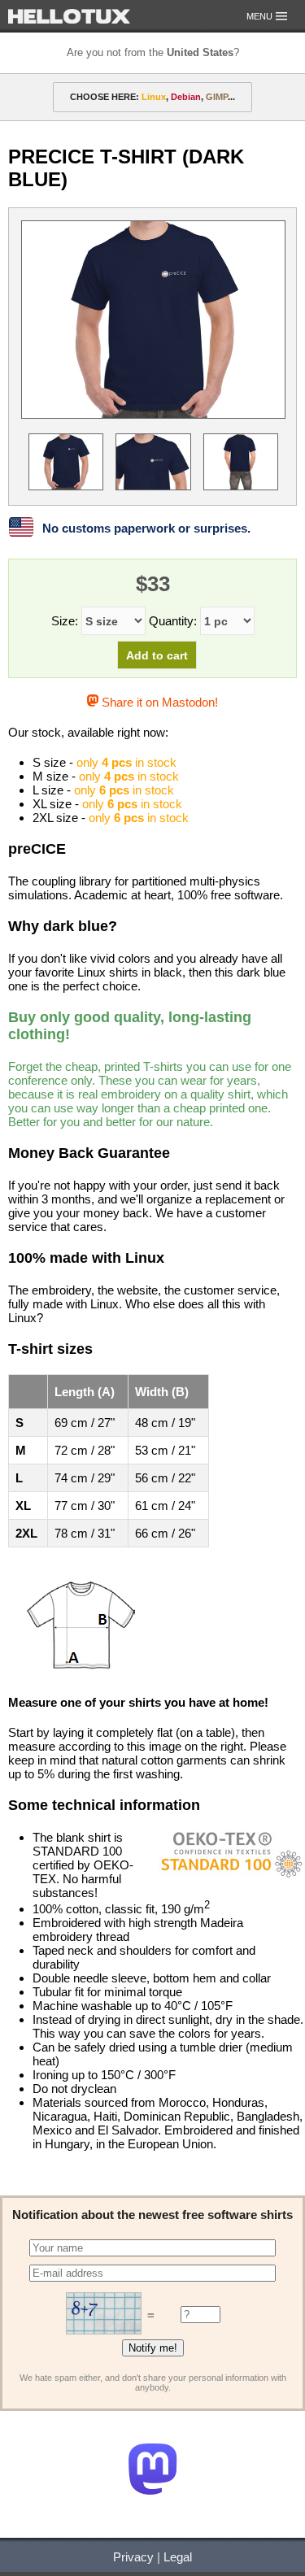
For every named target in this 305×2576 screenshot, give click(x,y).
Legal (178, 2557)
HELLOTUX (69, 16)
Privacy (133, 2557)
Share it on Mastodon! (158, 702)
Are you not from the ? (153, 52)
